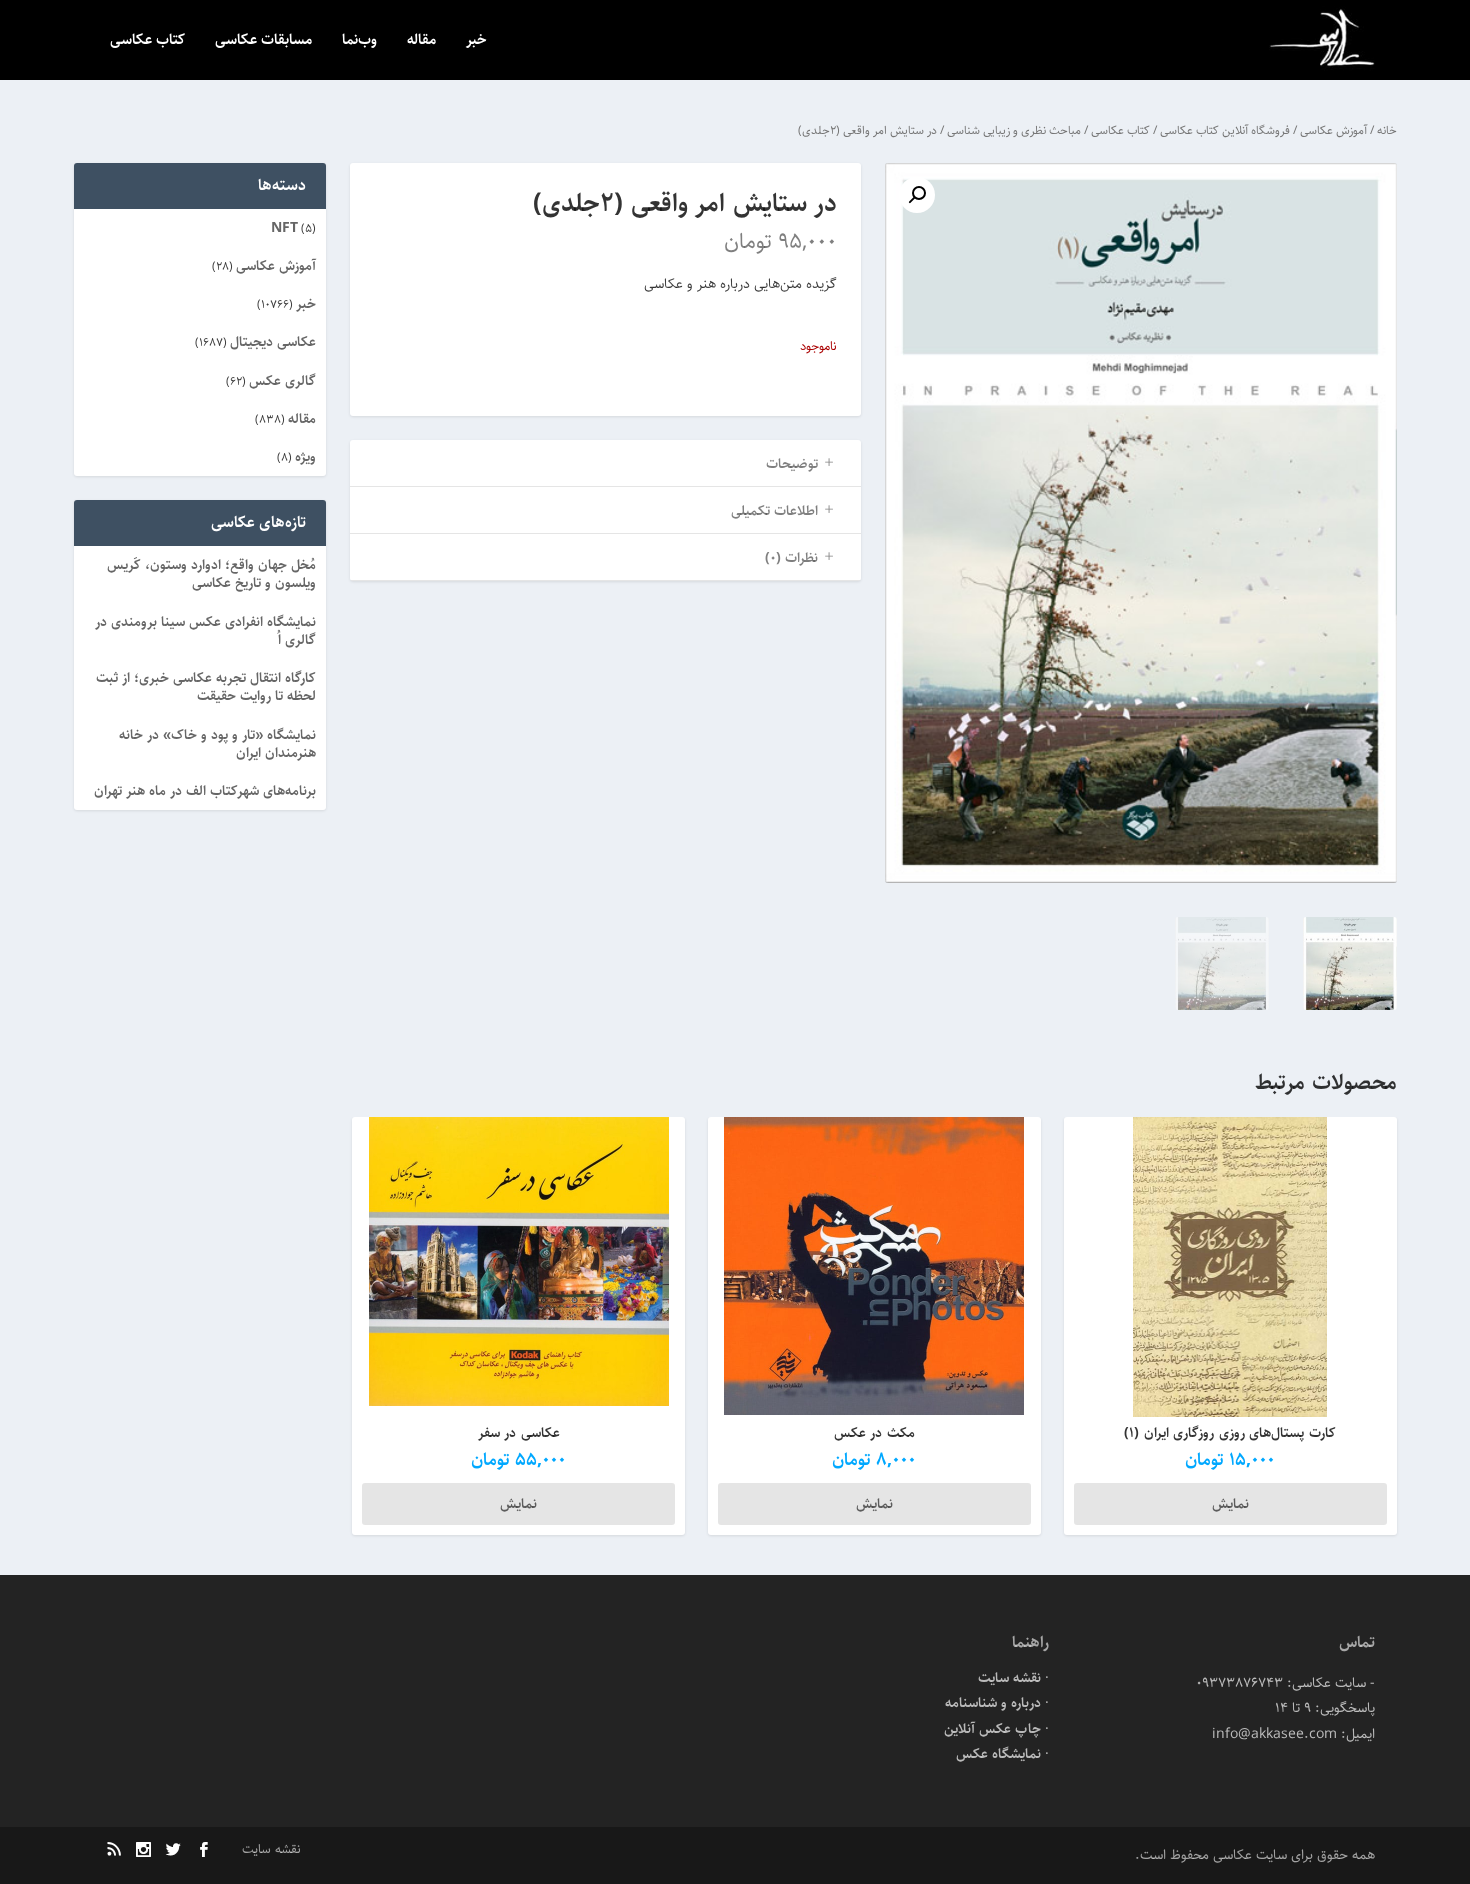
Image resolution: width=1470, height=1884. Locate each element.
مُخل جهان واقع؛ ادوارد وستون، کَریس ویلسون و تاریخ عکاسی (211, 574)
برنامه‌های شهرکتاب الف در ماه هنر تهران (205, 791)
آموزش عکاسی (1333, 130)
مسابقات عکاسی (263, 41)
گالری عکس (282, 381)
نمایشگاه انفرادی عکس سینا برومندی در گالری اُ (205, 631)
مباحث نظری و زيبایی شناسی (1014, 130)
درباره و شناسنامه (993, 1703)
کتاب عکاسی (147, 41)
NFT (284, 228)
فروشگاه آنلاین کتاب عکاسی (1225, 130)
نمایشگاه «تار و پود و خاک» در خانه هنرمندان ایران (217, 744)
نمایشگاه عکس (998, 1754)
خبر (476, 41)
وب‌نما (359, 41)
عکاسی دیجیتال (273, 342)
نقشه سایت (1009, 1678)
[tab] (605, 463)
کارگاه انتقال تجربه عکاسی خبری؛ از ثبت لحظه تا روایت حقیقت (206, 687)
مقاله (421, 41)
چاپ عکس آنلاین (992, 1729)
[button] (917, 195)
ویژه (305, 457)
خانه (1387, 130)
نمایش (1230, 1504)
